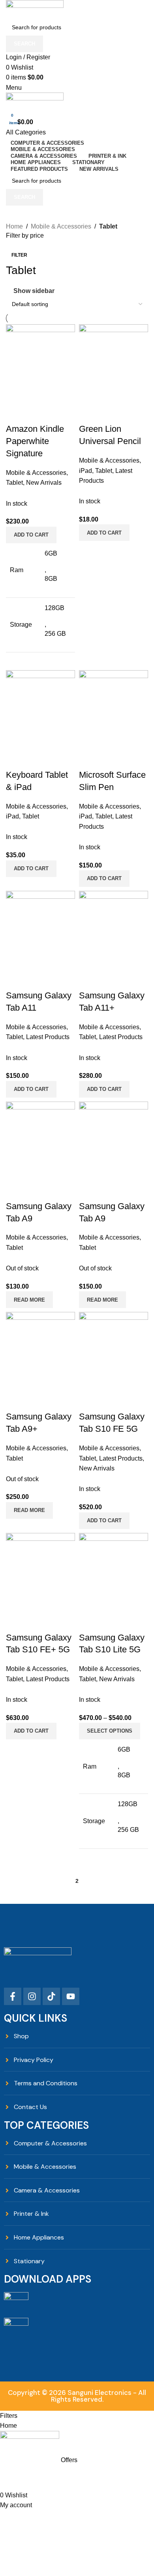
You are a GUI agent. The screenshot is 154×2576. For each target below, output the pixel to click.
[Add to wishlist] (131, 1622)
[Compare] (89, 1622)
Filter (19, 255)
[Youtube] (71, 1996)
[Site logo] (35, 9)
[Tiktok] (51, 1996)
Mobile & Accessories (61, 226)
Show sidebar (34, 291)
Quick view (110, 1622)
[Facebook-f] (13, 1996)
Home (14, 226)
